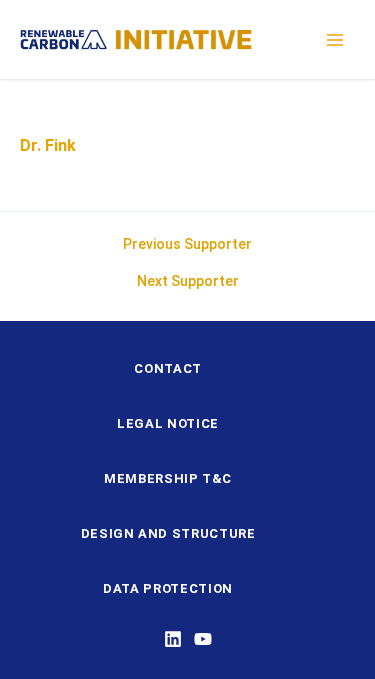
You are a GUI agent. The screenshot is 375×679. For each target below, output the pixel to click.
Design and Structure (168, 533)
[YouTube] (203, 639)
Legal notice (168, 423)
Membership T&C (168, 478)
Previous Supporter (187, 244)
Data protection (168, 588)
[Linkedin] (173, 639)
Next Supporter (188, 281)
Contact (168, 368)
